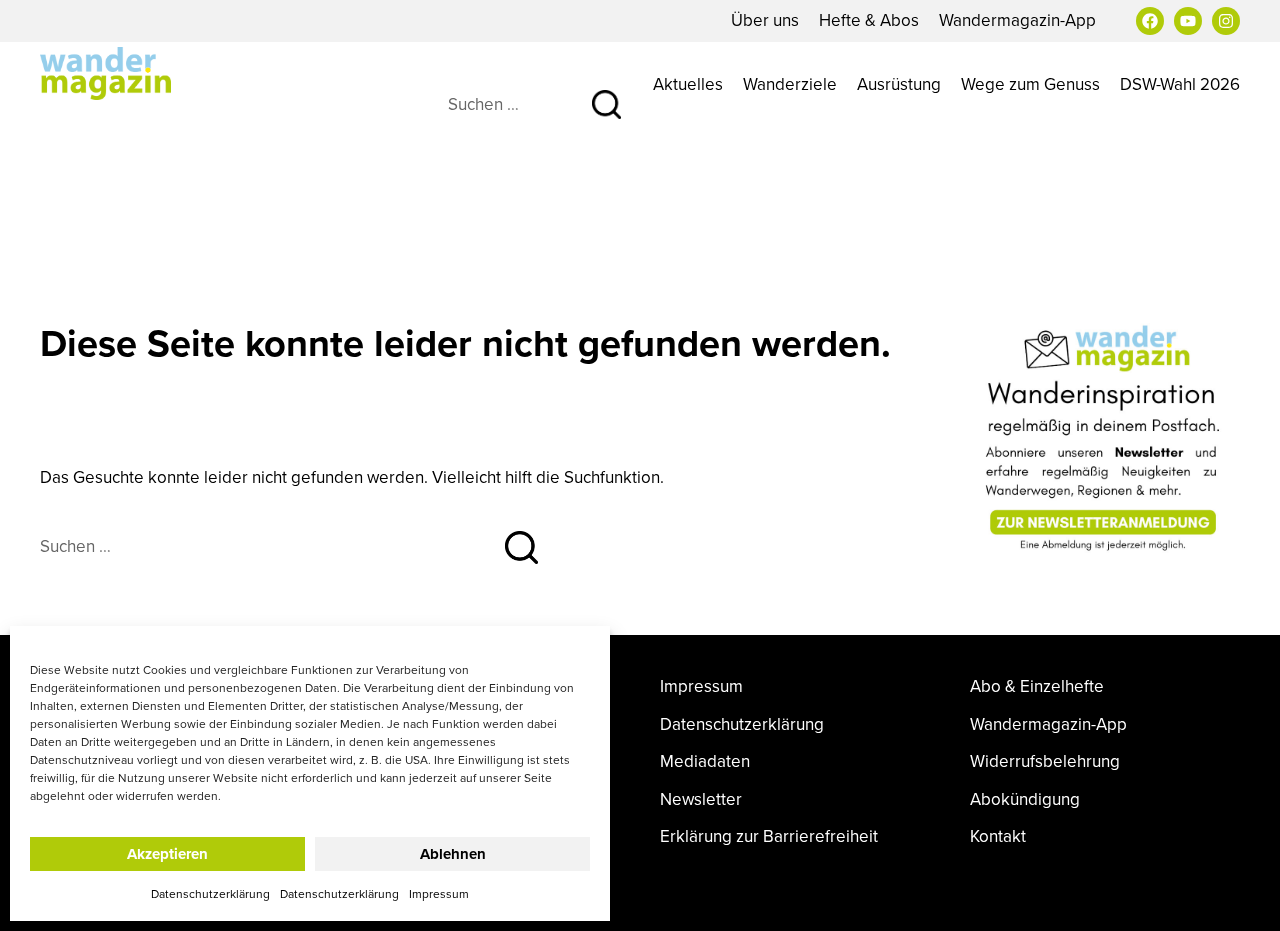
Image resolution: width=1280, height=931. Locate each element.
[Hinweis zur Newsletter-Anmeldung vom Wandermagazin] (1105, 438)
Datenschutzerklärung (210, 893)
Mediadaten (705, 761)
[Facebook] (1150, 21)
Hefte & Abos (869, 20)
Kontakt (998, 836)
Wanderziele (790, 84)
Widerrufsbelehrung (1045, 761)
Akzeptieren (167, 854)
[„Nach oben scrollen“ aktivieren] (1243, 896)
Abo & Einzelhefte (1037, 686)
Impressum (439, 893)
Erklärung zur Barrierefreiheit (769, 836)
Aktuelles (688, 84)
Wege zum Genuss (1030, 84)
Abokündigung (1025, 799)
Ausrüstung (899, 84)
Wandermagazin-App (1017, 20)
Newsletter (701, 799)
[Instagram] (1226, 21)
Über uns (765, 20)
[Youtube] (1188, 21)
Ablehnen (453, 854)
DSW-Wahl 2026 (1180, 84)
